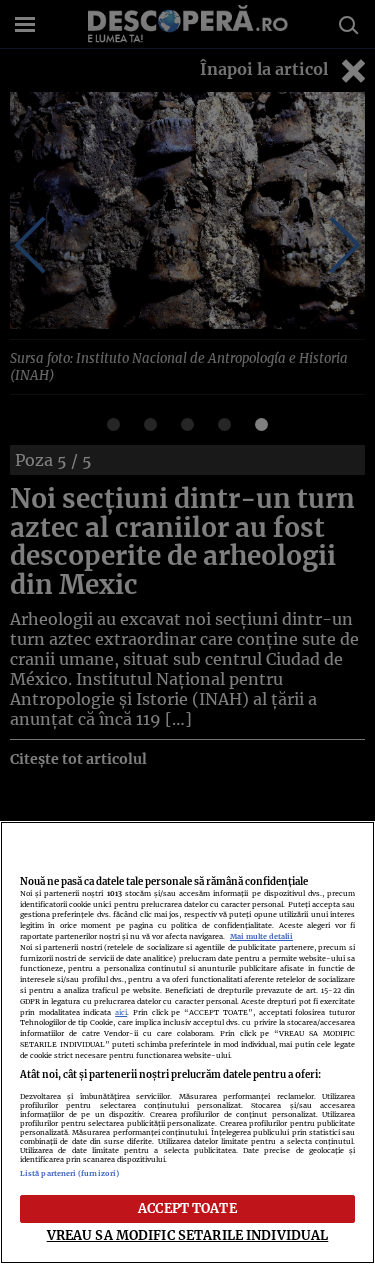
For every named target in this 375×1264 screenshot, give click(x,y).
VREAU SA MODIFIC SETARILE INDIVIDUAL (188, 1235)
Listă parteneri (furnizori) (69, 1173)
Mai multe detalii (261, 936)
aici (121, 1012)
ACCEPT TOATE (187, 1208)
